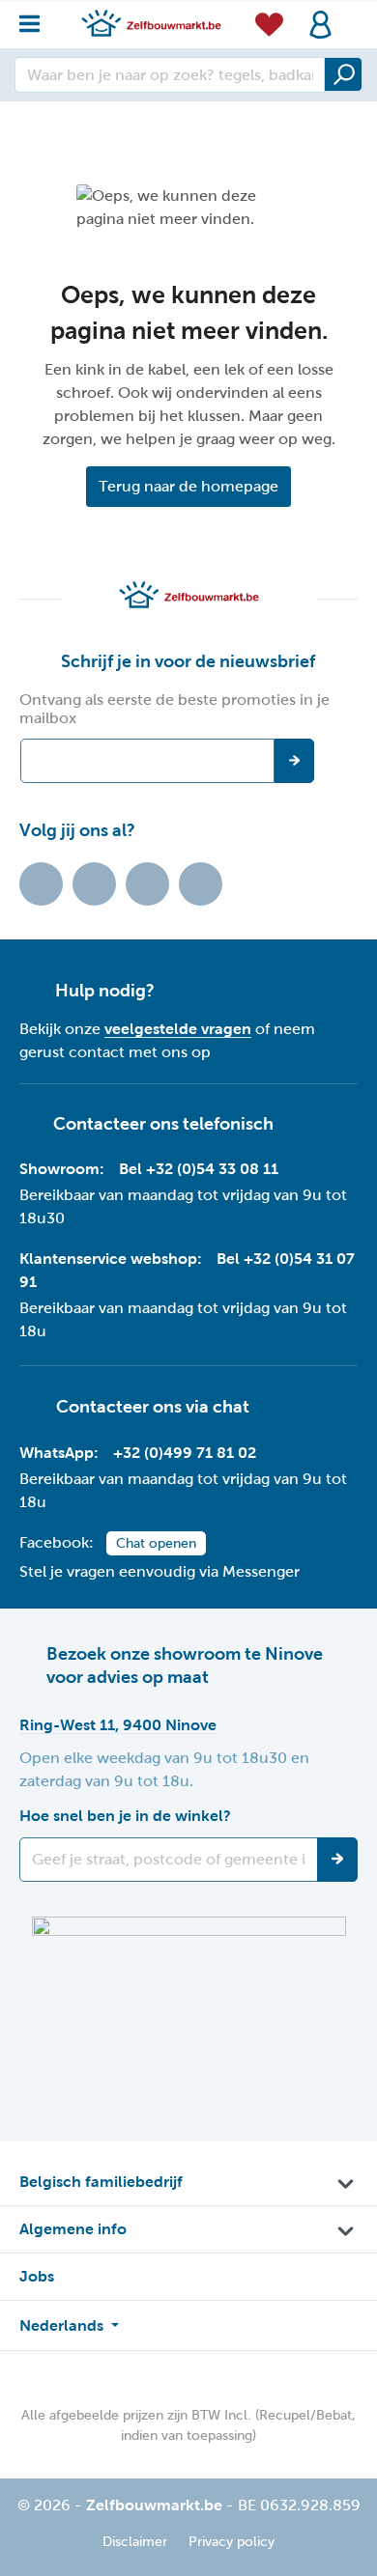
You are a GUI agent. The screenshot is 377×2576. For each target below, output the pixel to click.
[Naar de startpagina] (151, 23)
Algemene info (73, 2229)
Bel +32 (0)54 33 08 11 (199, 1169)
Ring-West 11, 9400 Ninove (118, 1725)
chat (231, 1407)
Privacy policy (232, 2542)
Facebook (94, 884)
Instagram (147, 884)
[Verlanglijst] (269, 24)
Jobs (37, 2276)
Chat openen (156, 1543)
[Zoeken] (343, 74)
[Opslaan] (337, 1860)
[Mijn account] (320, 25)
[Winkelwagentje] (352, 14)
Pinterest (201, 884)
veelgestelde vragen (178, 1029)
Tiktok (41, 884)
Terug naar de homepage (188, 486)
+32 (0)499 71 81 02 (185, 1453)
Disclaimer (135, 2542)
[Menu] (35, 19)
